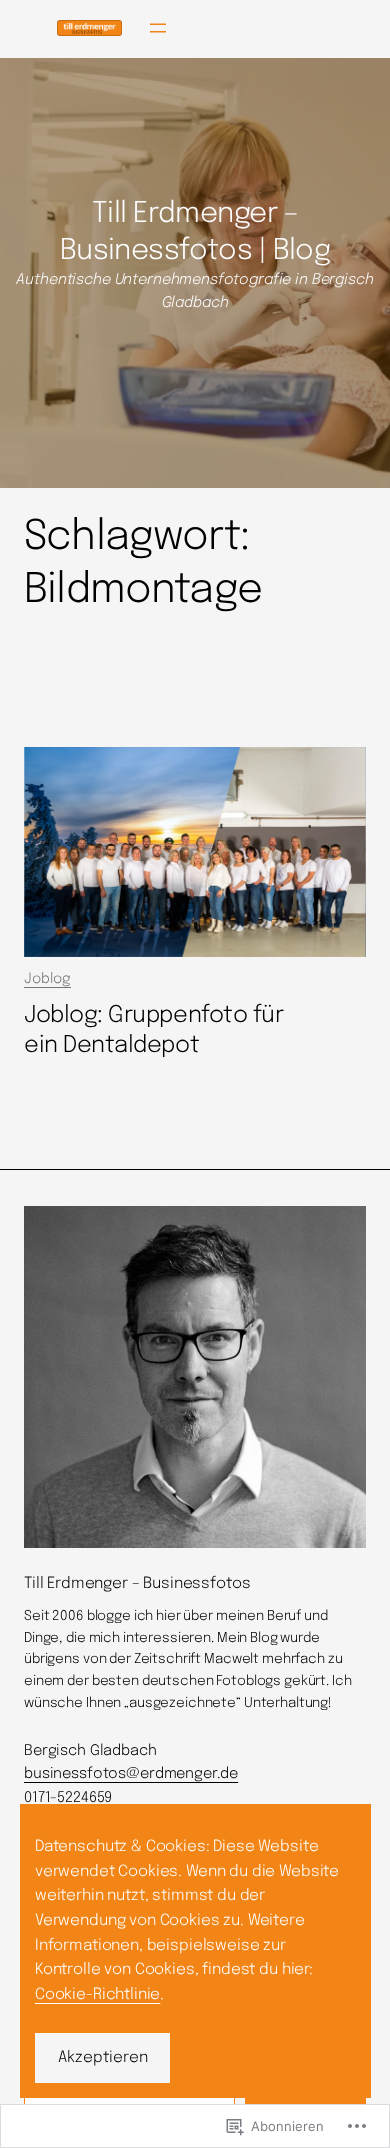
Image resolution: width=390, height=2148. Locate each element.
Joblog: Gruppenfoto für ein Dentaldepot (153, 1030)
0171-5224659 (68, 1797)
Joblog (47, 979)
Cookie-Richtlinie (97, 1995)
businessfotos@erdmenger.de (131, 1773)
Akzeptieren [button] (103, 2058)
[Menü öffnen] (158, 28)
